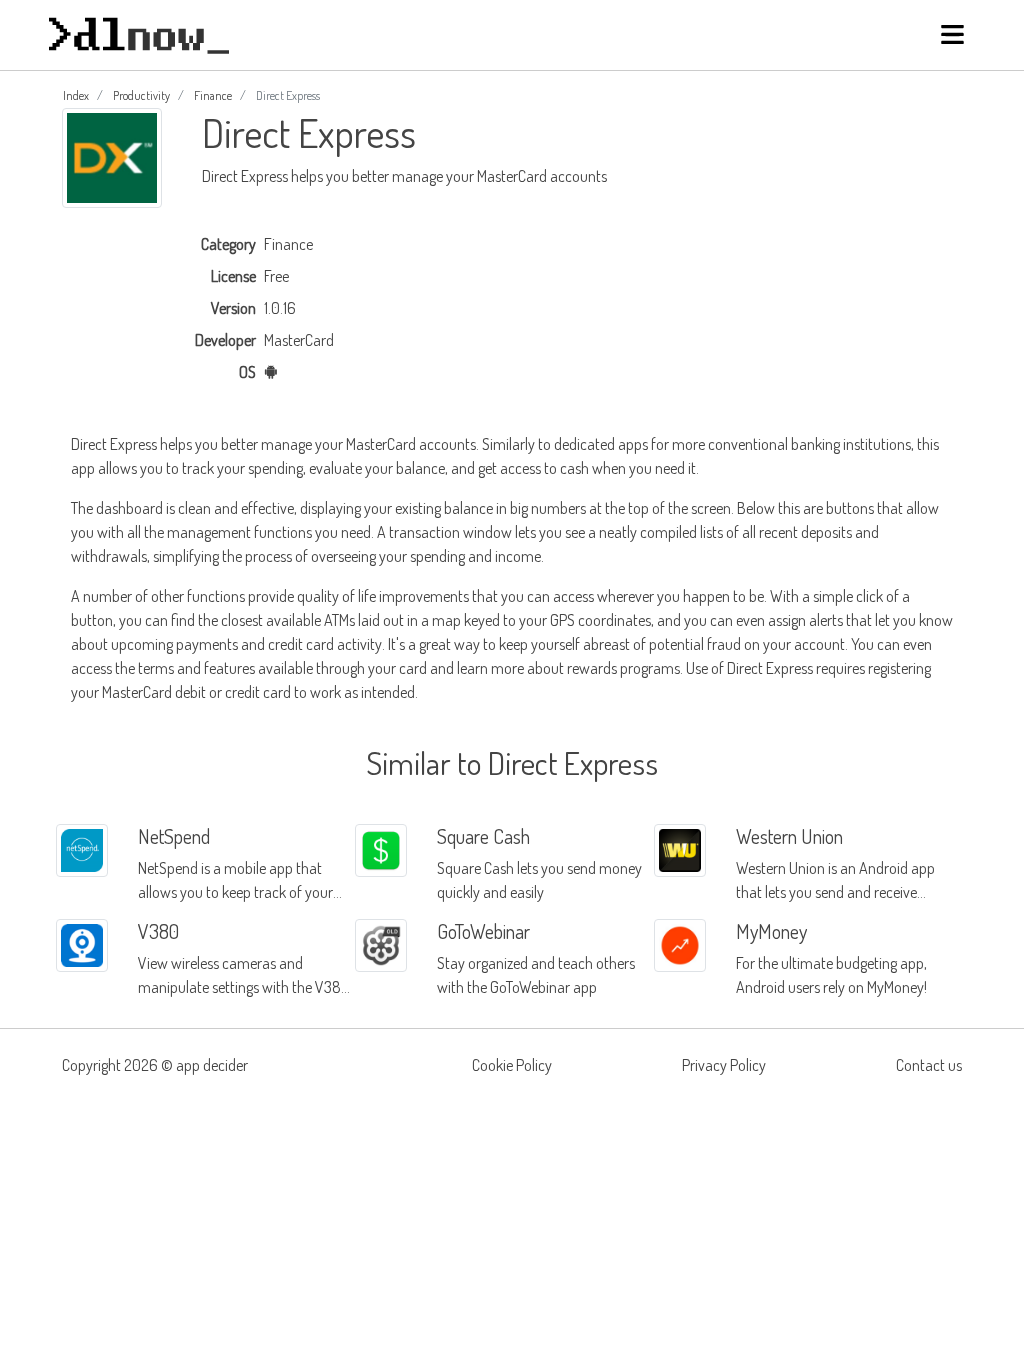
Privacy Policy (724, 1065)
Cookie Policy (512, 1065)
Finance (213, 95)
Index (76, 95)
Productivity (141, 95)
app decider (212, 1065)
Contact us (929, 1065)
